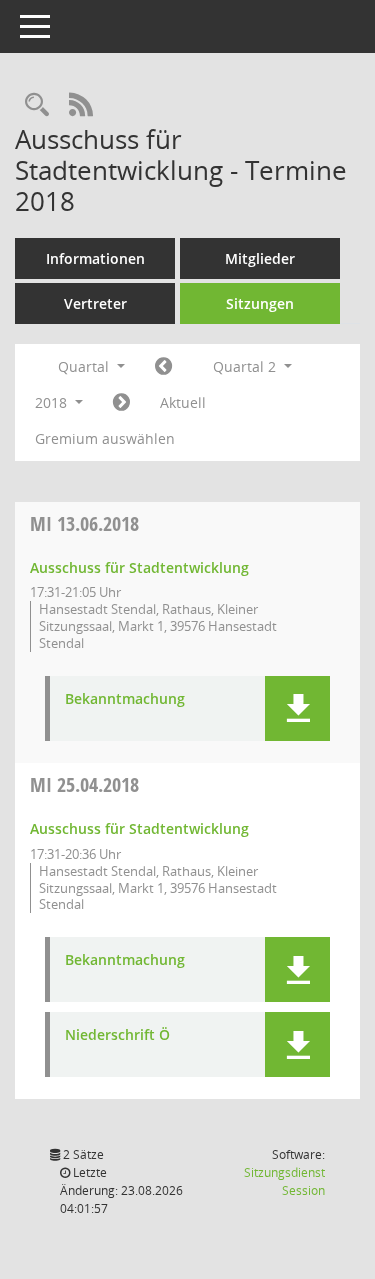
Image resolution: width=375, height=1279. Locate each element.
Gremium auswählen (105, 438)
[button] (297, 708)
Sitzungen (260, 303)
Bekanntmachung (125, 699)
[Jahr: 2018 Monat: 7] (121, 403)
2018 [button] (53, 402)
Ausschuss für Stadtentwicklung (139, 567)
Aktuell (183, 402)
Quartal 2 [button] (246, 366)
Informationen (95, 258)
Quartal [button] (85, 366)
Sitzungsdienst (284, 1181)
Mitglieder (260, 258)
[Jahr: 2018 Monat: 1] (163, 367)
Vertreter (95, 303)
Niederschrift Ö (117, 1035)
